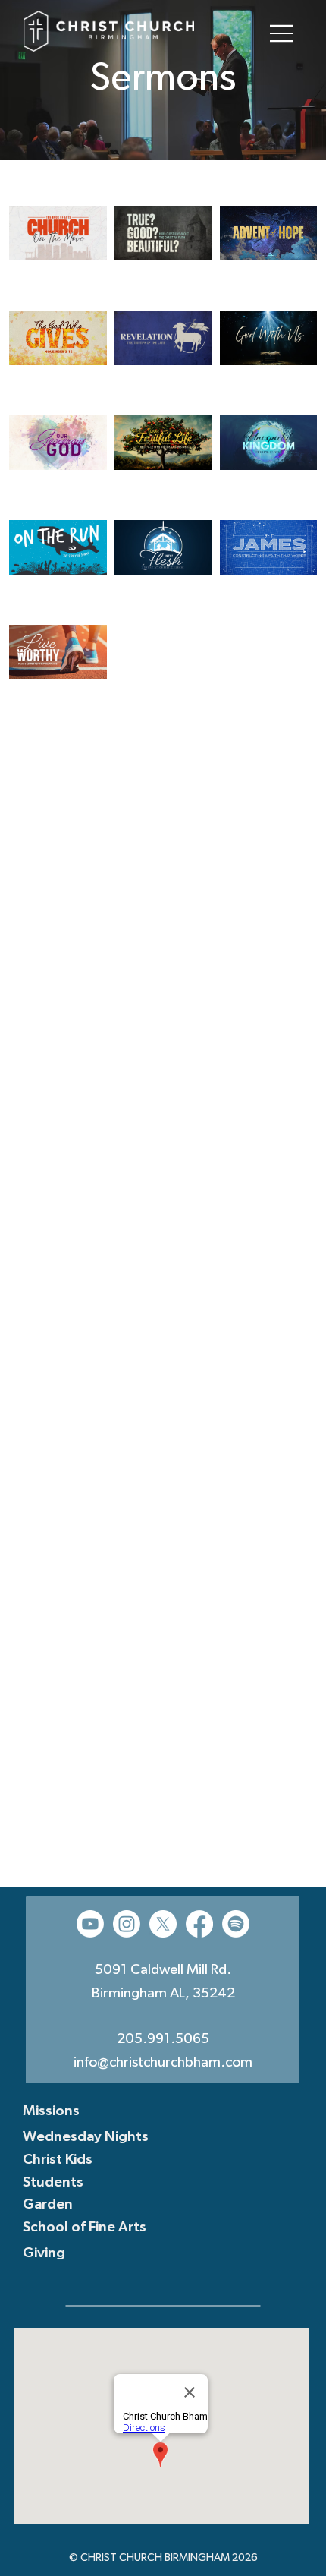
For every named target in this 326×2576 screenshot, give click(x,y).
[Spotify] (236, 1924)
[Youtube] (90, 1924)
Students (53, 2183)
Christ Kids (58, 2160)
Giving (44, 2254)
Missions (51, 2112)
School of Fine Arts (85, 2228)
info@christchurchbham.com (163, 2063)
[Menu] (282, 33)
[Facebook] (199, 1924)
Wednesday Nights (86, 2138)
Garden (48, 2205)
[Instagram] (127, 1924)
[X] (163, 1924)
